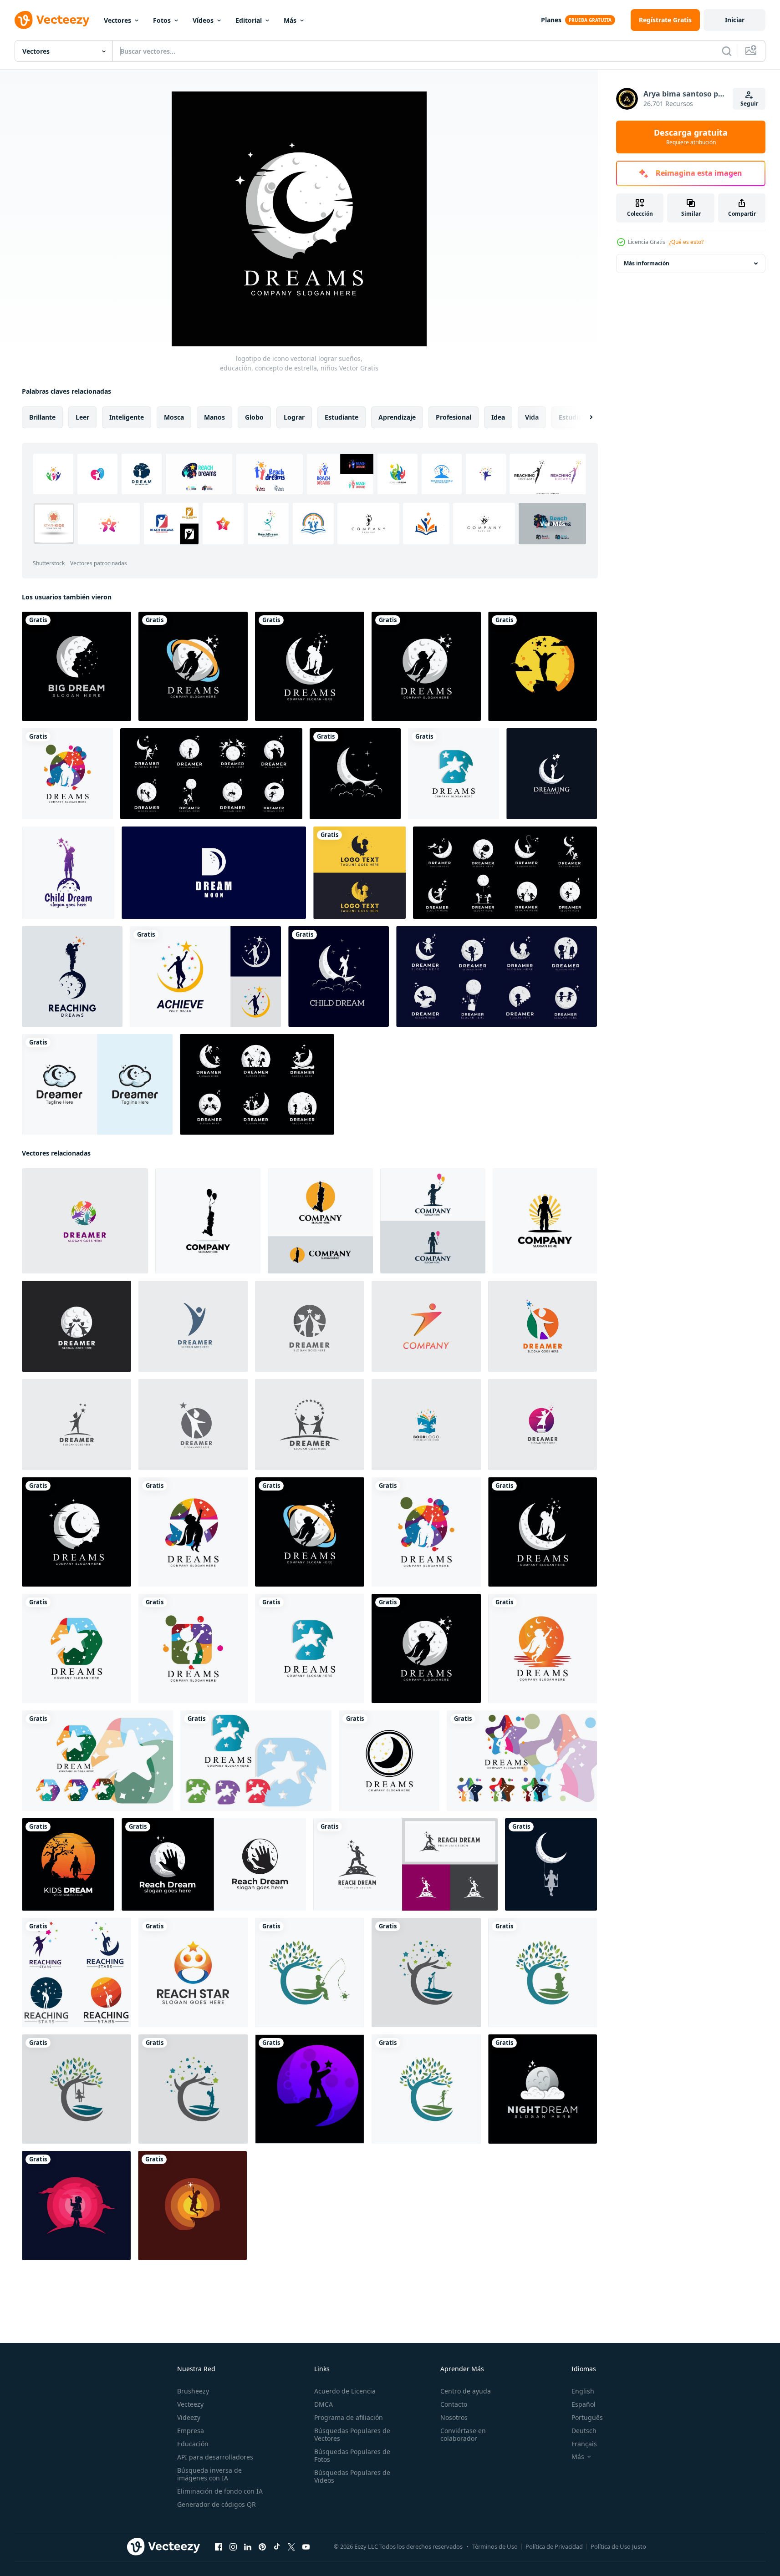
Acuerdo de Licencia (345, 2391)
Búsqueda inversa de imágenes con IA (209, 2474)
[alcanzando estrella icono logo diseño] (310, 2089)
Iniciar (735, 20)
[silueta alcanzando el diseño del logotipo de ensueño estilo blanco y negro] (214, 1864)
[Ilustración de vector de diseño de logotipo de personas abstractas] (193, 1326)
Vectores (117, 20)
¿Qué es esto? (686, 242)
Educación (193, 2444)
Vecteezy (190, 2404)
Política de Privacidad (554, 2546)
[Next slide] (583, 417)
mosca (174, 417)
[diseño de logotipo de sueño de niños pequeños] (545, 1221)
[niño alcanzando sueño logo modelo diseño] (310, 1973)
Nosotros (454, 2417)
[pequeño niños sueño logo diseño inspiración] (68, 1864)
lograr (294, 417)
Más (290, 20)
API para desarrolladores (215, 2457)
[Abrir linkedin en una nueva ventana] (248, 2547)
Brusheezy (193, 2391)
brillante (42, 417)
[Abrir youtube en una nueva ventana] (306, 2547)
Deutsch (584, 2431)
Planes (551, 20)
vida (532, 417)
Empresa (191, 2431)
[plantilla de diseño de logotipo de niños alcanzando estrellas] (192, 2206)
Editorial (249, 20)
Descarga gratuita (691, 137)
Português (587, 2417)
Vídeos (203, 20)
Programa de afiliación (349, 2417)
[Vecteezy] (52, 20)
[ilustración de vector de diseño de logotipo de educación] (76, 1326)
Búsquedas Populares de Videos (352, 2476)
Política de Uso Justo (618, 2546)
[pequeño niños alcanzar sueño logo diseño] (320, 1221)
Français (584, 2444)
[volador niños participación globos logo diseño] (208, 1221)
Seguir (749, 104)
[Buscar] (727, 51)
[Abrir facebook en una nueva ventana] (219, 2547)
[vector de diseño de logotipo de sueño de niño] (552, 774)
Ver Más (553, 524)
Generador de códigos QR (217, 2504)
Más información (647, 263)
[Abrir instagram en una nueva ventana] (233, 2547)
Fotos (162, 20)
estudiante (342, 417)
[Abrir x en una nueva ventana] (291, 2547)
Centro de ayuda (466, 2391)
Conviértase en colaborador (463, 2434)
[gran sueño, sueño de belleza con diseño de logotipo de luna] (76, 666)
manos (214, 417)
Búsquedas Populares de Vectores (352, 2434)
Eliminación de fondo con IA (220, 2491)
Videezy (189, 2417)
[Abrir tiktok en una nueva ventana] (277, 2547)
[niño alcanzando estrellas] (76, 2206)
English (583, 2391)
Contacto (454, 2404)
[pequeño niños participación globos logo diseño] (433, 1221)
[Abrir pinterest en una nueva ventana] (262, 2547)
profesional (454, 417)
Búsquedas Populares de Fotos (352, 2455)
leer (82, 417)
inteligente (127, 417)
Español (584, 2404)
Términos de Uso (495, 2546)
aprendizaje (397, 417)
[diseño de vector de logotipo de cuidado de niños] (359, 873)
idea (498, 417)
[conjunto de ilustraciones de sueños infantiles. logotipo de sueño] (257, 1084)
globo (254, 417)
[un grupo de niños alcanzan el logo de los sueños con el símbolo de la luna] (72, 976)
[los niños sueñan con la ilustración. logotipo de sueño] (497, 976)
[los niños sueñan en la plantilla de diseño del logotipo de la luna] (543, 666)
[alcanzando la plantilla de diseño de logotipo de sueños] (551, 1864)
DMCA (324, 2404)
